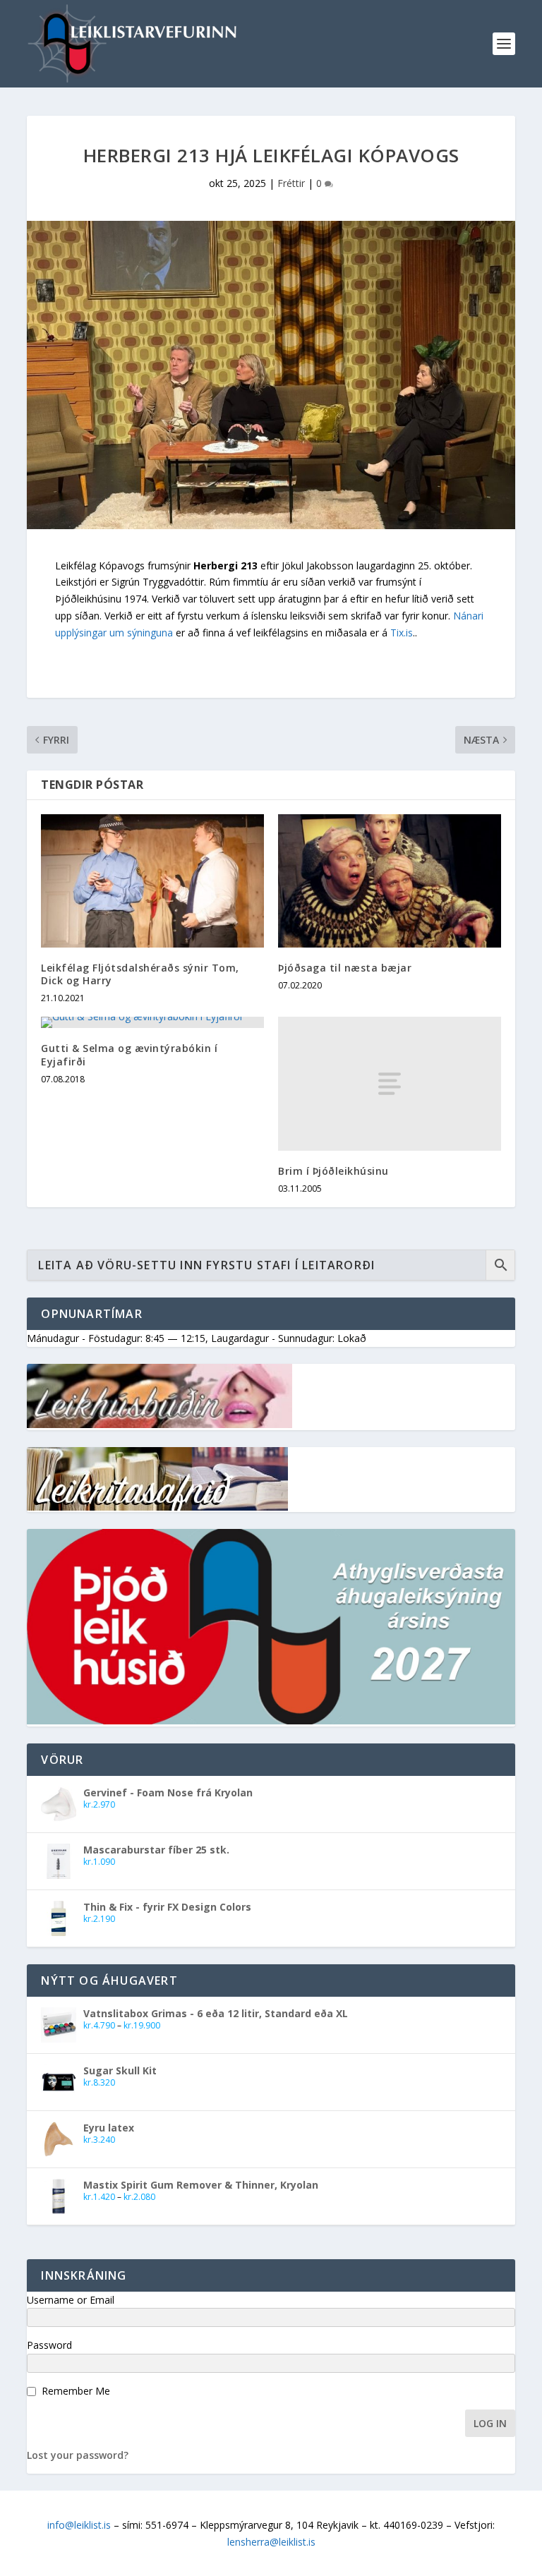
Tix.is (402, 633)
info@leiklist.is (79, 2525)
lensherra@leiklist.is (271, 2542)
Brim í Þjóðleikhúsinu (333, 1171)
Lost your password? (78, 2455)
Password (49, 2345)
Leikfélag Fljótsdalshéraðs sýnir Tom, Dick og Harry (140, 974)
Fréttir (291, 183)
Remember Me (76, 2391)
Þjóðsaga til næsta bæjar (345, 968)
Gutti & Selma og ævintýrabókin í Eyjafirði (129, 1054)
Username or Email (71, 2300)
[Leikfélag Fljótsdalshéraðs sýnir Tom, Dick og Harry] (152, 881)
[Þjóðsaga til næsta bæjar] (390, 881)
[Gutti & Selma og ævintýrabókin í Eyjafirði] (152, 1022)
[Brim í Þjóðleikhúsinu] (390, 1083)
